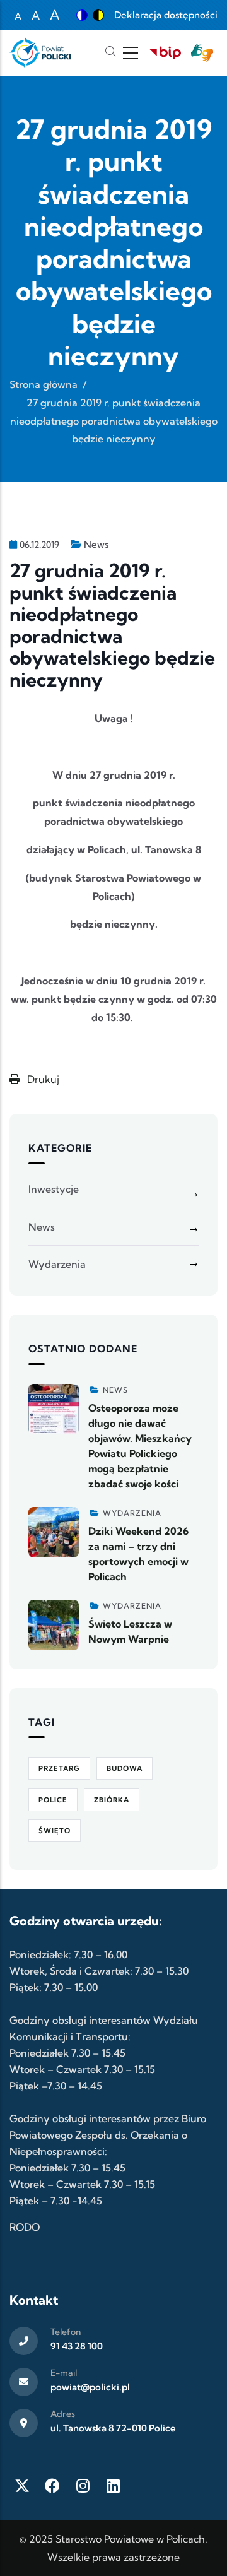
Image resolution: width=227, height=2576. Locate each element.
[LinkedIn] (113, 2486)
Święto (55, 1831)
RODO (25, 2227)
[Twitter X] (22, 2486)
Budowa (125, 1768)
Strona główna (44, 384)
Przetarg (59, 1768)
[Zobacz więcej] (54, 1409)
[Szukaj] (110, 53)
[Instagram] (83, 2486)
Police (53, 1800)
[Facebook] (52, 2486)
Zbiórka (112, 1800)
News (96, 544)
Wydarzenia (57, 1264)
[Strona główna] (40, 53)
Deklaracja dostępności (166, 15)
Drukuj (42, 1079)
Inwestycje (54, 1189)
